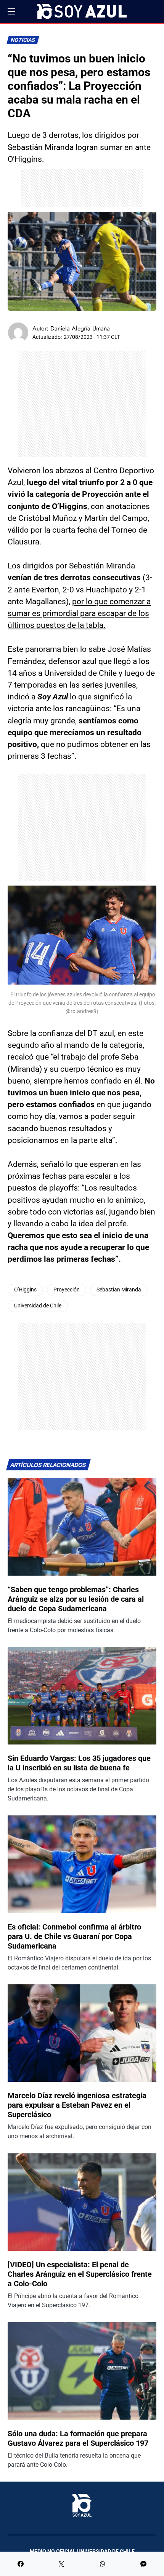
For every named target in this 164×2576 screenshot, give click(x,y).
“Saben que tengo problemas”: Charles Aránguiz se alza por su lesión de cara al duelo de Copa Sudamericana (76, 1599)
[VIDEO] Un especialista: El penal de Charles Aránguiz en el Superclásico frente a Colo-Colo (80, 2274)
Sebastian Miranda (119, 1290)
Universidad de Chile (38, 1306)
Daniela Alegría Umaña (80, 328)
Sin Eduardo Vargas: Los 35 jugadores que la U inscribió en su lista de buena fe (79, 1763)
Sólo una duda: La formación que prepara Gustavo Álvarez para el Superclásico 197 (78, 2438)
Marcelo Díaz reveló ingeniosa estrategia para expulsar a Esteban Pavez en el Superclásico (77, 2105)
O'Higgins (25, 1290)
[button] (11, 11)
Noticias (23, 40)
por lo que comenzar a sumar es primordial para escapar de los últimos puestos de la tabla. (79, 613)
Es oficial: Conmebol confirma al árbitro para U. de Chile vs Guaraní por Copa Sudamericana (74, 1936)
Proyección (67, 1290)
